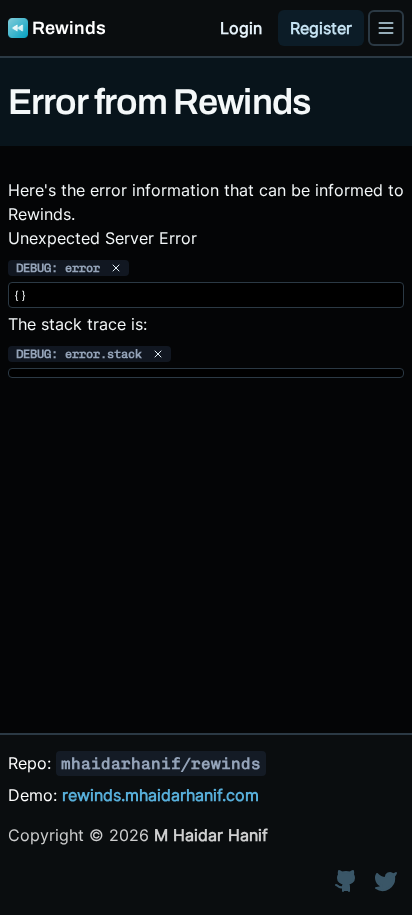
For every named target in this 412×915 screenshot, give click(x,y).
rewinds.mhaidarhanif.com (160, 795)
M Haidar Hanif (211, 835)
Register (321, 28)
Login (241, 28)
